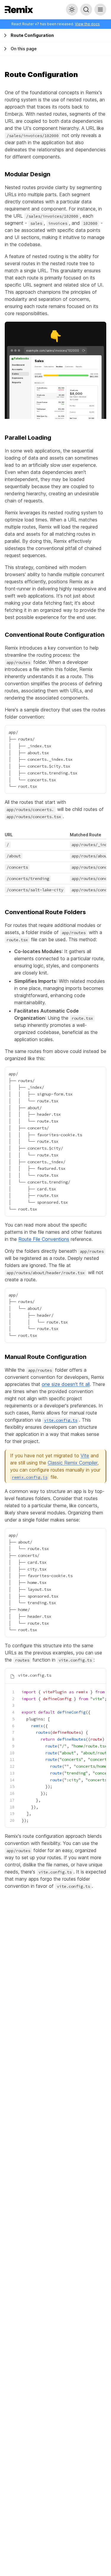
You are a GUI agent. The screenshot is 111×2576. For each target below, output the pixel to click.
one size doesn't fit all (66, 1384)
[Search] (86, 10)
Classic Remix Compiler (73, 1463)
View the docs (87, 24)
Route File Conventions (44, 1239)
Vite (85, 1456)
